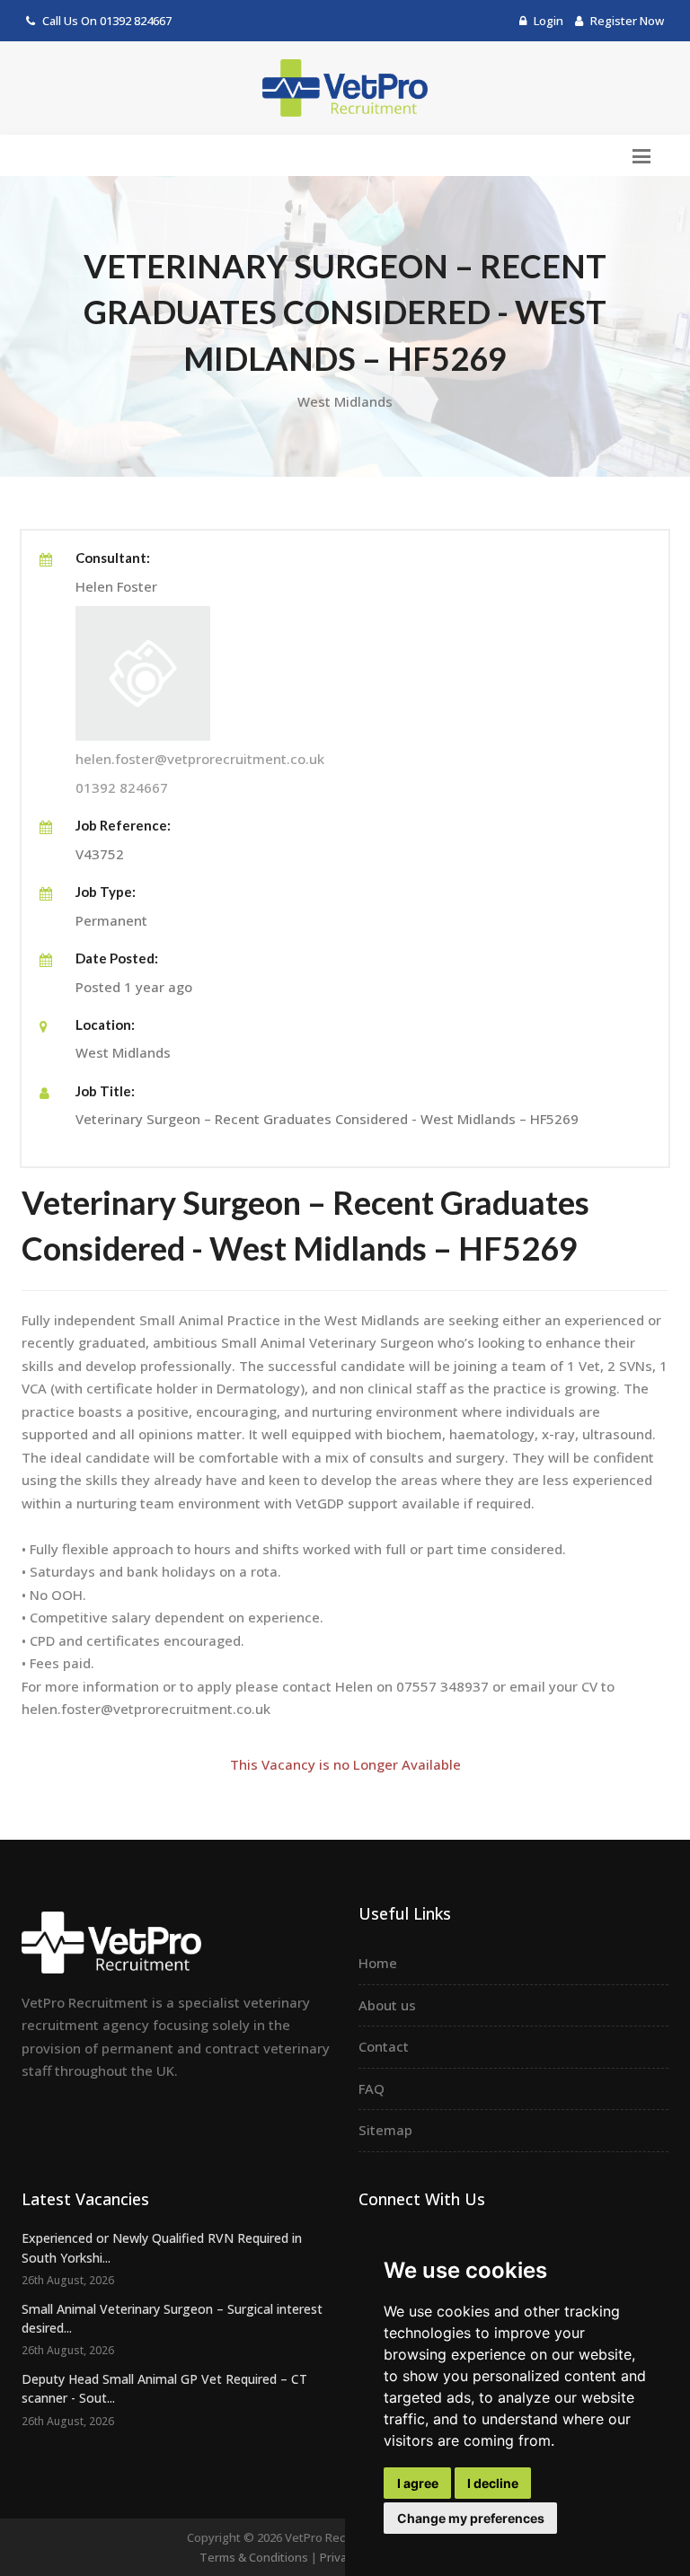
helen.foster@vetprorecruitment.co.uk (200, 759)
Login (547, 21)
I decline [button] (493, 2483)
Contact (384, 2046)
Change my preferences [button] (471, 2518)
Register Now (626, 21)
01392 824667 (136, 21)
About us (387, 2005)
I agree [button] (418, 2483)
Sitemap (385, 2130)
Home (378, 1963)
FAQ (372, 2088)
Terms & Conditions (254, 2557)
